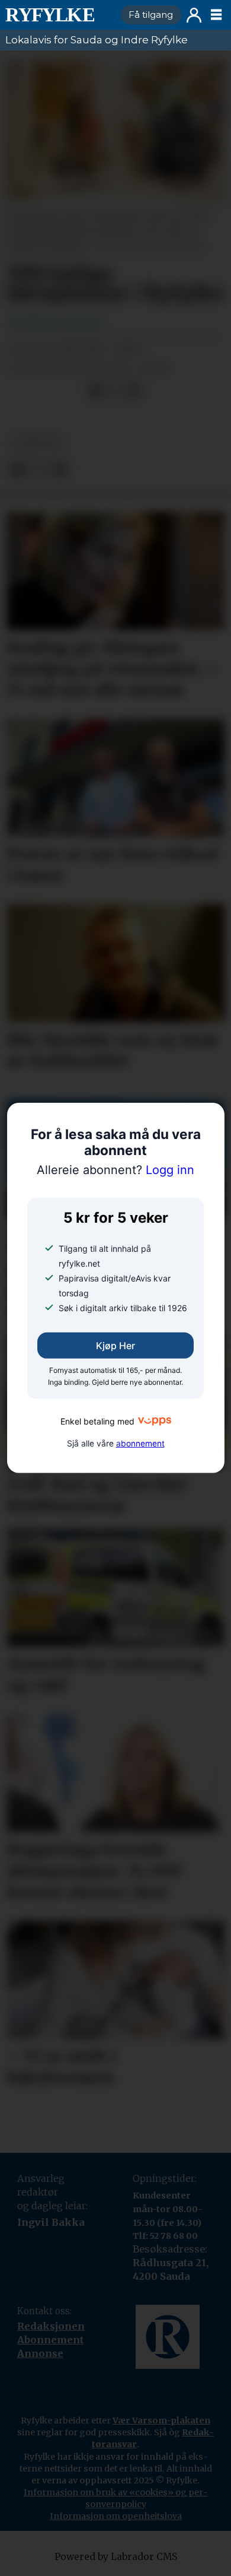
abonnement (140, 1444)
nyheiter (36, 442)
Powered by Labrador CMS (116, 2557)
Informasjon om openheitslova (116, 2516)
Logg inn (194, 15)
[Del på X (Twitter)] (115, 391)
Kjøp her (115, 1346)
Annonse (40, 2353)
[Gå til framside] (58, 15)
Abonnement (50, 2340)
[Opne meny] (216, 15)
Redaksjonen (51, 2326)
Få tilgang (151, 15)
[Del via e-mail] (134, 391)
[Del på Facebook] (96, 391)
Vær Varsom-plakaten (161, 2420)
